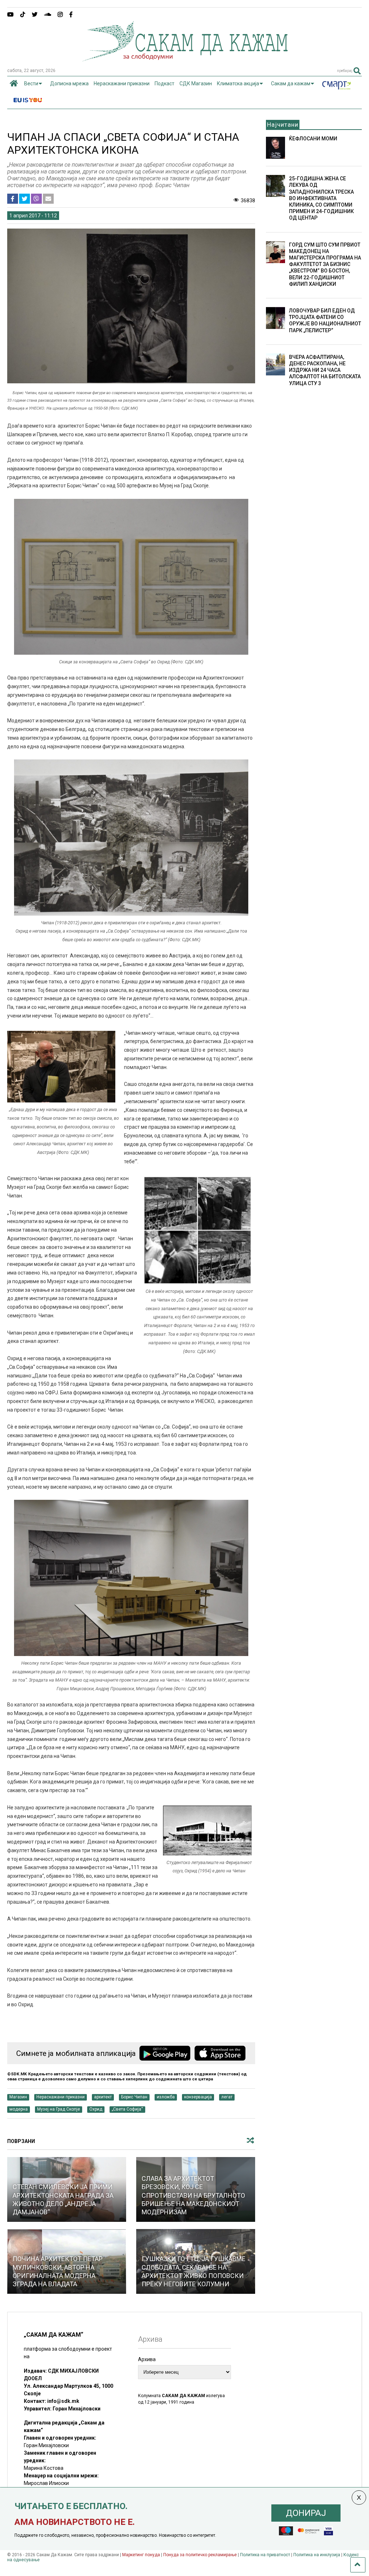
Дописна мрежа (69, 84)
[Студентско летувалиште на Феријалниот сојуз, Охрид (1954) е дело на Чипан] (207, 1854)
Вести (31, 84)
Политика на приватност (265, 2555)
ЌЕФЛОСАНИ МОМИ (313, 139)
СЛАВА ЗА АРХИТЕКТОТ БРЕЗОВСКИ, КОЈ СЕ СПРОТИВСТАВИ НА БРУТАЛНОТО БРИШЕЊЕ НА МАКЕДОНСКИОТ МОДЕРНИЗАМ (193, 2195)
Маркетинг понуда (142, 2555)
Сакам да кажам (291, 84)
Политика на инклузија (317, 2555)
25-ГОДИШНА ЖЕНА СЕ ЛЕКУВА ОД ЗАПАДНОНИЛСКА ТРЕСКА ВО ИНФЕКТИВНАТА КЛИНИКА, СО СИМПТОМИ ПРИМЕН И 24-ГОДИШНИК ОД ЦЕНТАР (321, 198)
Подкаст (165, 84)
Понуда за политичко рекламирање (200, 2555)
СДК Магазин (196, 84)
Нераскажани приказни (122, 84)
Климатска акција (238, 84)
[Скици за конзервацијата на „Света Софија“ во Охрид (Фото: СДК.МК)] (131, 653)
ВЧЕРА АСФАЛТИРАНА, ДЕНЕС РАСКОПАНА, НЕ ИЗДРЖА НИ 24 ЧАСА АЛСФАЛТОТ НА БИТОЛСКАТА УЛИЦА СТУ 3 (325, 370)
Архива (147, 2359)
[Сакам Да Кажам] (185, 59)
